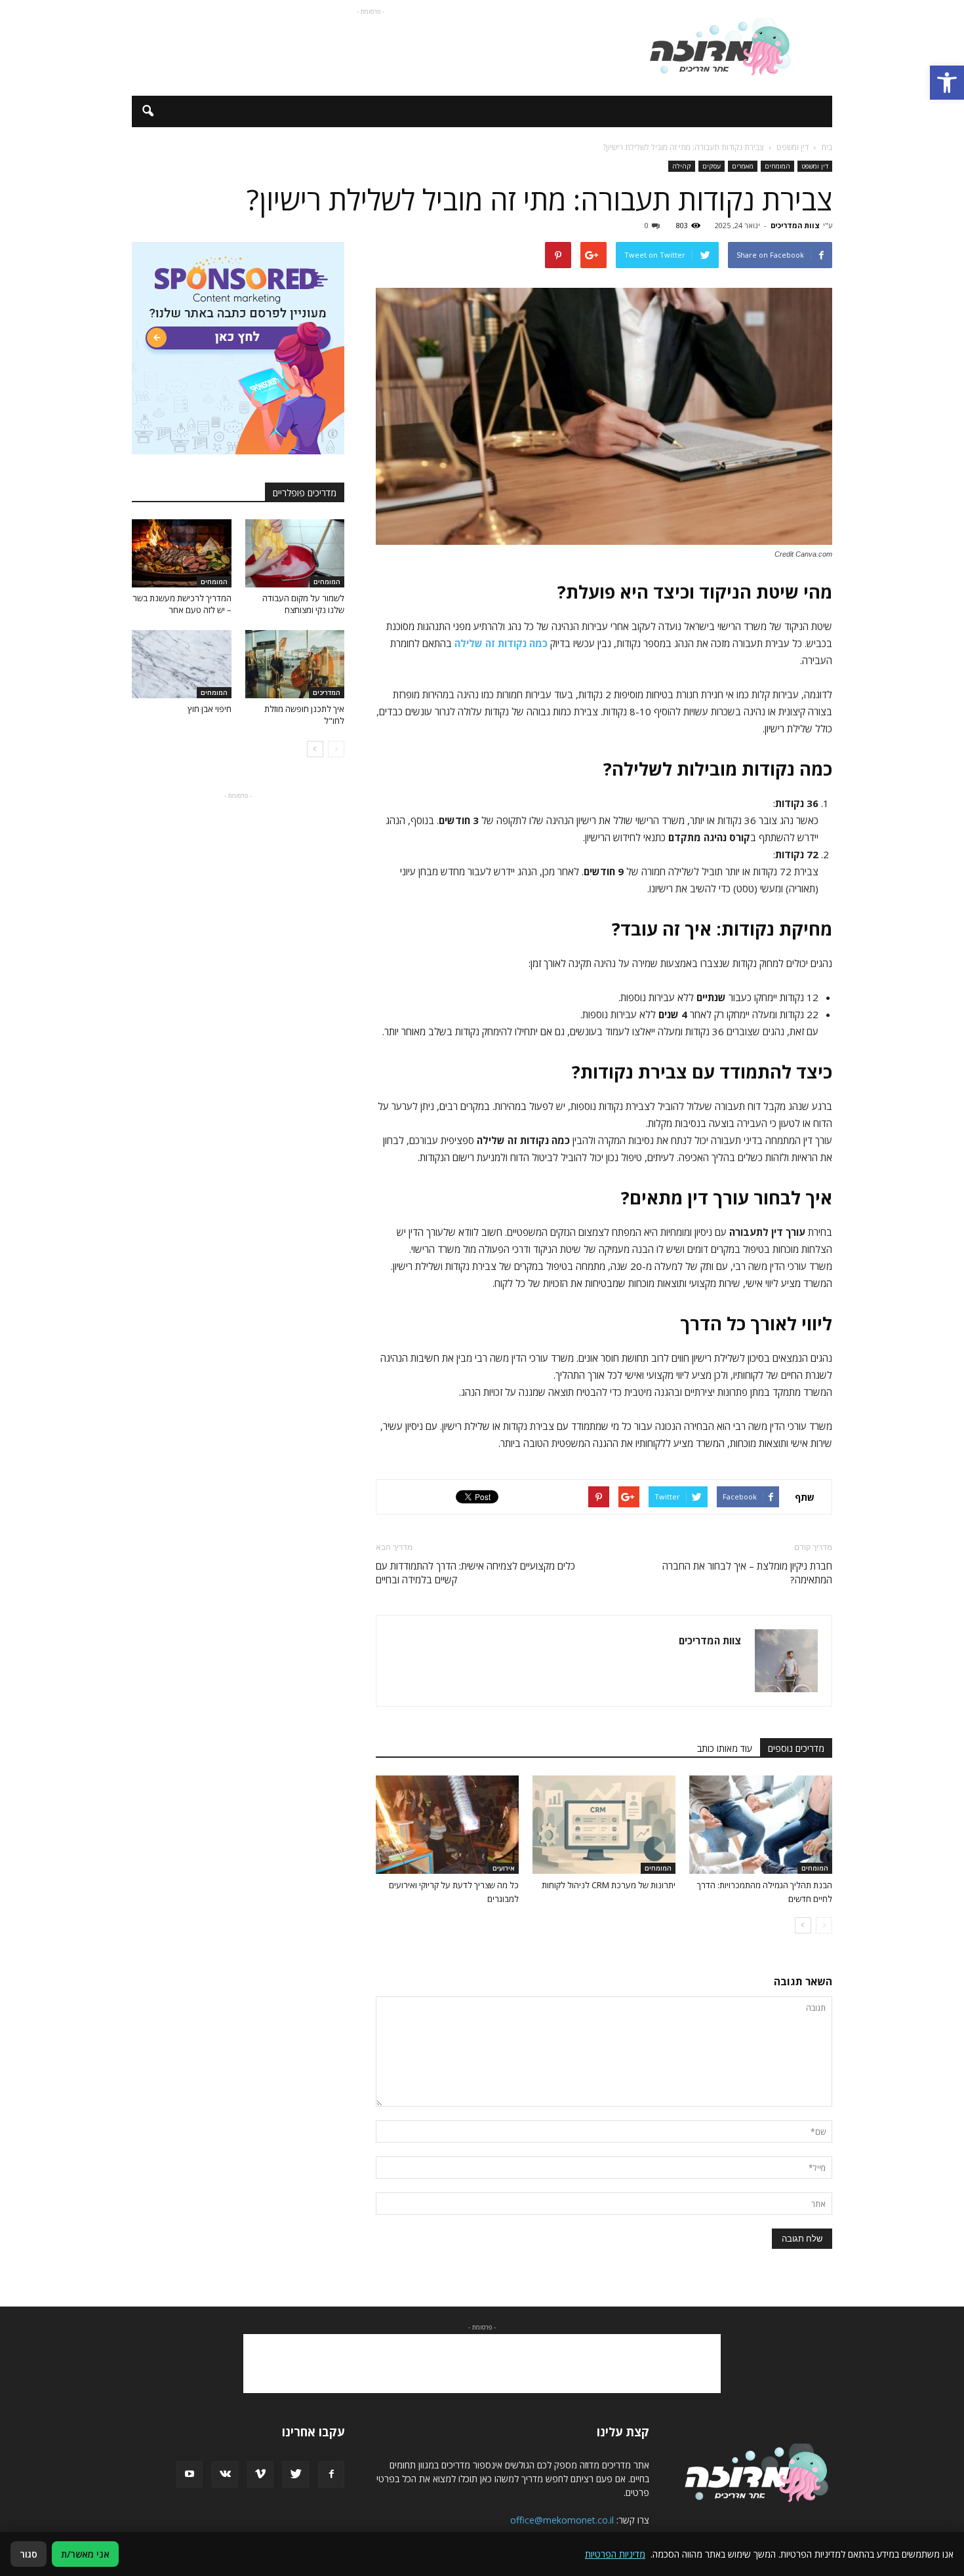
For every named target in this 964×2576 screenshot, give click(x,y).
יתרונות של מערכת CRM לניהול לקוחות (609, 1885)
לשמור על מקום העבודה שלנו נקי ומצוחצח (303, 604)
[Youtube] (190, 2474)
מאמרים (743, 166)
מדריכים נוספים (796, 1748)
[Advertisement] (371, 48)
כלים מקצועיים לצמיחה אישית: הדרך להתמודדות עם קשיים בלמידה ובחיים (475, 1573)
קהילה (682, 166)
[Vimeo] (260, 2474)
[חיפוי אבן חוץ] (182, 664)
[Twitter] (296, 2474)
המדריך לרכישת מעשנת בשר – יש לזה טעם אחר (182, 604)
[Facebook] (331, 2474)
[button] (947, 83)
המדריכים (327, 692)
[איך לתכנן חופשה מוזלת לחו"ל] (295, 664)
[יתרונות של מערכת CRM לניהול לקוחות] (604, 1825)
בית (827, 147)
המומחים (777, 166)
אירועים (504, 1868)
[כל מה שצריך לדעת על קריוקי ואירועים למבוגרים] (447, 1825)
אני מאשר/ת (85, 2554)
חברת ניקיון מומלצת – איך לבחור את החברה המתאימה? (747, 1573)
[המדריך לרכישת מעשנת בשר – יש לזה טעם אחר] (182, 553)
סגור (29, 2554)
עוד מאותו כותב (725, 1748)
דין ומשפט (815, 166)
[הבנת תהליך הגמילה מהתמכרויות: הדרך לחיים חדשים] (761, 1825)
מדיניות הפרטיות (615, 2554)
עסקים (712, 166)
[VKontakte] (225, 2474)
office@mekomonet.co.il (562, 2520)
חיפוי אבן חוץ (210, 709)
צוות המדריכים (795, 225)
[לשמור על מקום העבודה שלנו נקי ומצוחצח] (295, 553)
